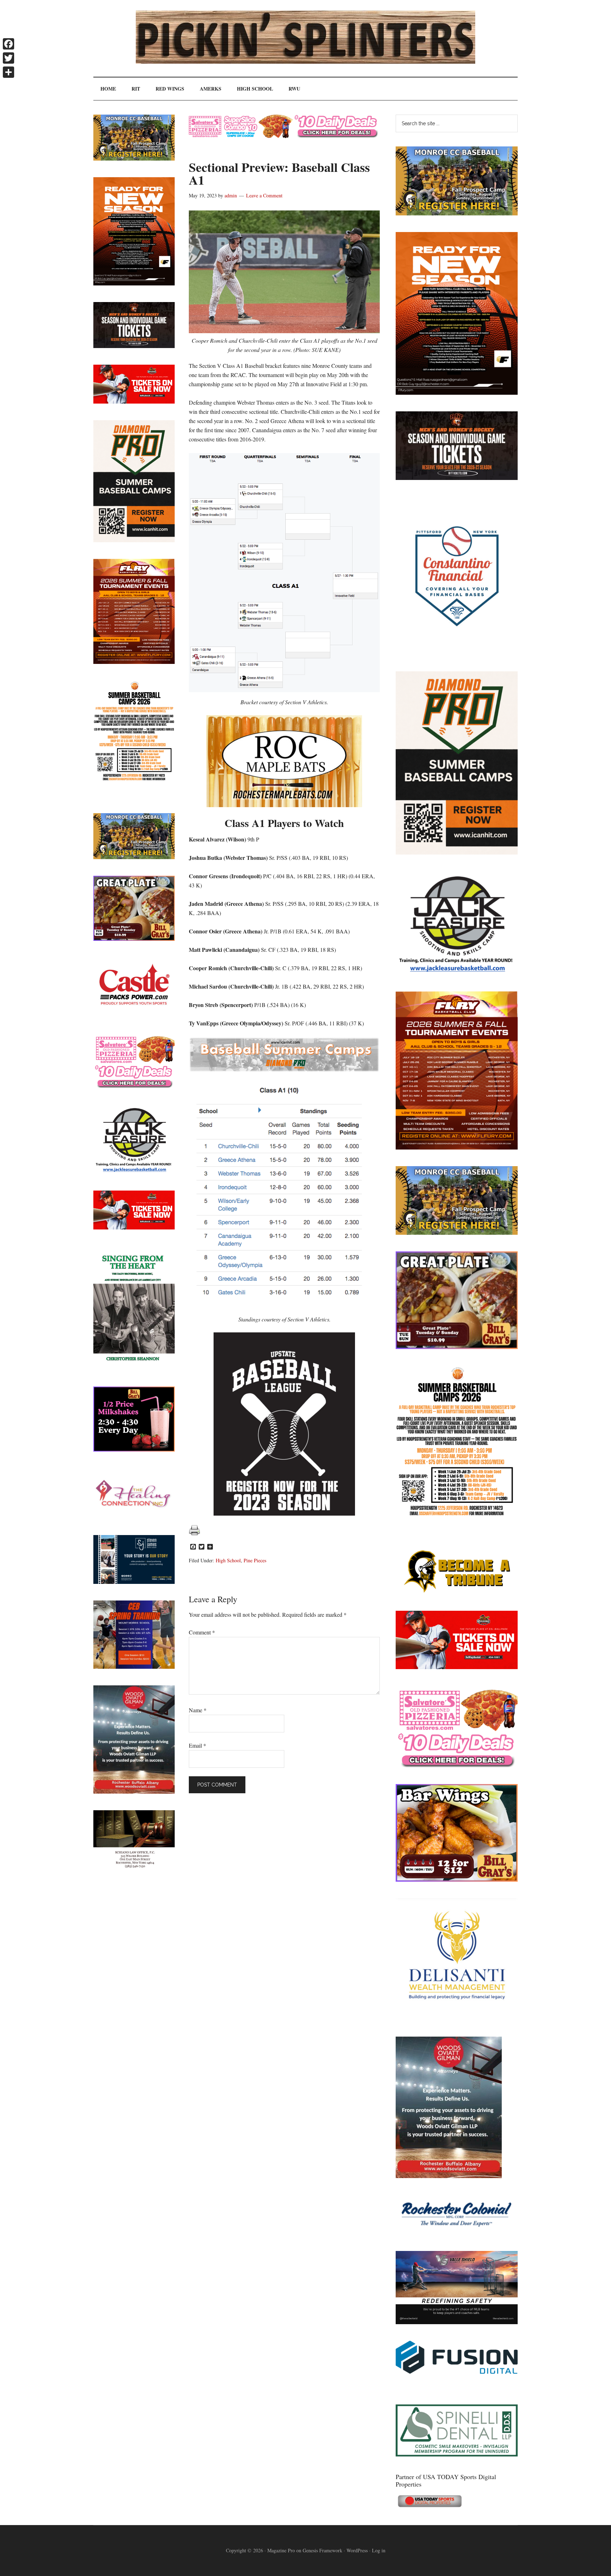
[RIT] (457, 478)
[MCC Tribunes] (457, 1592)
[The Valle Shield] (457, 2322)
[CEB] (134, 1666)
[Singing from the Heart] (134, 1368)
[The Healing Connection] (134, 1516)
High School (228, 1560)
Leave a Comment (264, 195)
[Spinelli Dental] (457, 2454)
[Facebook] (8, 44)
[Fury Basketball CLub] (457, 392)
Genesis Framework (322, 2550)
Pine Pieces (255, 1560)
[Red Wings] (457, 1667)
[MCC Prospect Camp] (457, 213)
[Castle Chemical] (134, 1015)
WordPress (357, 2550)
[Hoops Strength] (457, 1516)
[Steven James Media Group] (134, 1582)
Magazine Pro (281, 2550)
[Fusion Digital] (457, 2371)
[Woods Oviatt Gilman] (449, 2176)
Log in (379, 2550)
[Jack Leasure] (457, 972)
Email (197, 1745)
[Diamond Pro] (457, 852)
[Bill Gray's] (457, 1347)
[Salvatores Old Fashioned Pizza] (457, 1765)
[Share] (8, 72)
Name (198, 1710)
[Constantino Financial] (457, 652)
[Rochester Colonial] (457, 2232)
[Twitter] (8, 58)
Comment (202, 1632)
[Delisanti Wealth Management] (457, 2018)
